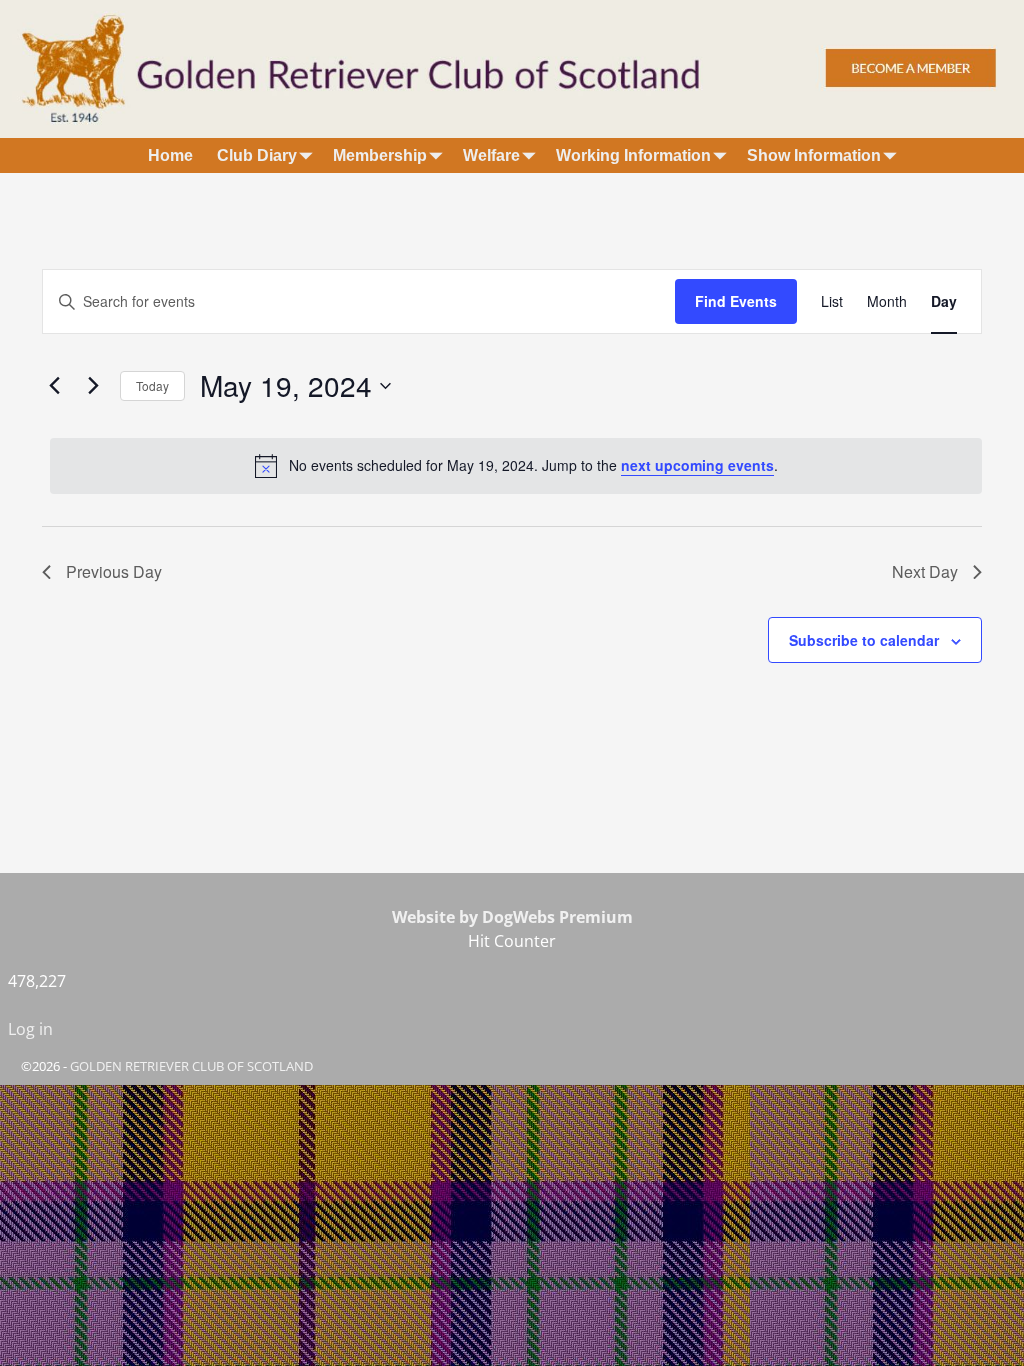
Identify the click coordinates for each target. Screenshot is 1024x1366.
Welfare (491, 155)
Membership (380, 155)
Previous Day (114, 571)
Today (152, 385)
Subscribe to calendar (864, 640)
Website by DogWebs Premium (512, 917)
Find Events (736, 301)
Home (170, 155)
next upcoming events (697, 465)
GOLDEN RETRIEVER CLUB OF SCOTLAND (191, 1066)
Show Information (814, 155)
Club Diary (257, 155)
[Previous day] (54, 386)
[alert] (516, 466)
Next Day (925, 571)
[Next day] (93, 386)
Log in (30, 1029)
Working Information (633, 155)
